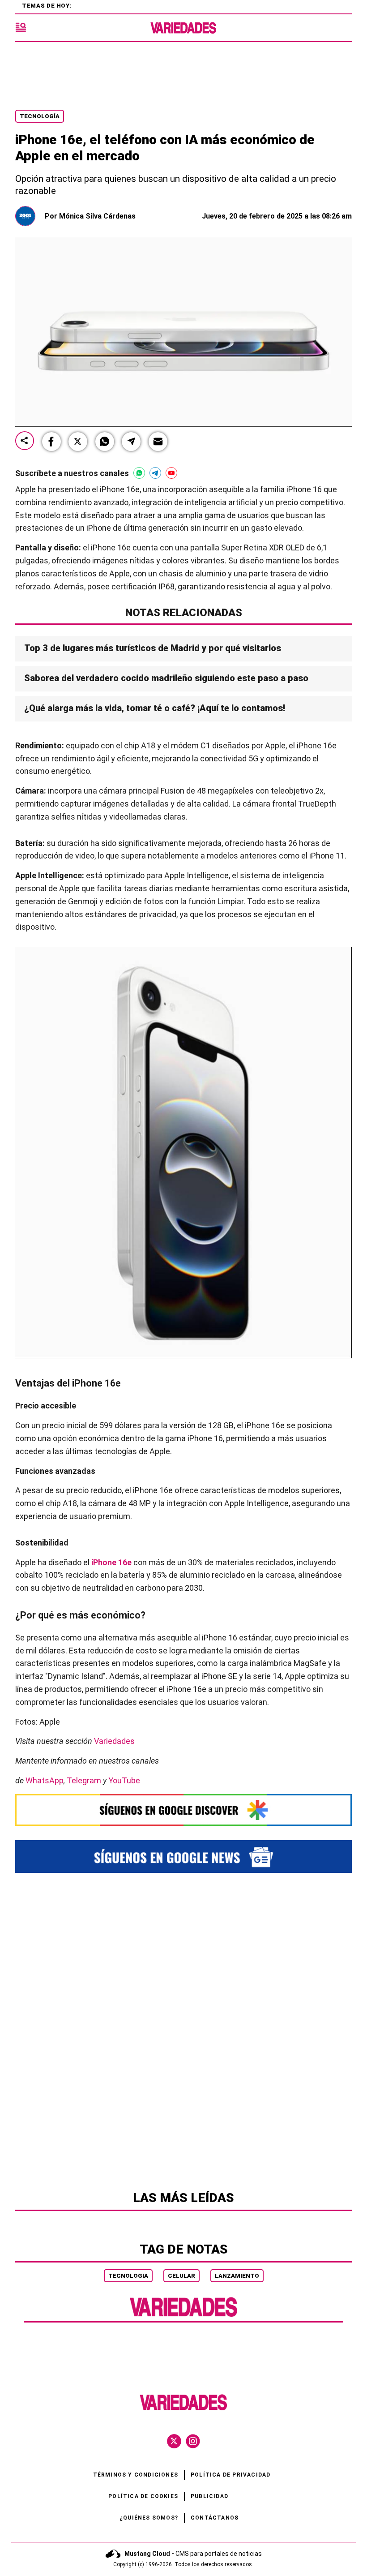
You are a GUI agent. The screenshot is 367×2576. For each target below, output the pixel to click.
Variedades (114, 1741)
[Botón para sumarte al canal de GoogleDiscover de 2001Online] (183, 1810)
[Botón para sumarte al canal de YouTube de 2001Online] (171, 473)
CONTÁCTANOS (215, 2518)
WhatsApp (45, 1780)
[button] (51, 442)
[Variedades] (183, 28)
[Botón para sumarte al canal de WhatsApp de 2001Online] (139, 473)
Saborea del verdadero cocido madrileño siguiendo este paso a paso (167, 678)
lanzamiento (237, 2276)
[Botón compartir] (25, 441)
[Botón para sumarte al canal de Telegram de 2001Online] (155, 473)
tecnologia (128, 2276)
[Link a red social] (174, 2441)
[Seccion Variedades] (183, 2316)
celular (181, 2276)
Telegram (84, 1780)
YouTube (124, 1780)
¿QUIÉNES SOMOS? (149, 2518)
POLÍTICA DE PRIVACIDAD (230, 2475)
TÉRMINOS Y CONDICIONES (136, 2475)
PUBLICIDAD (209, 2496)
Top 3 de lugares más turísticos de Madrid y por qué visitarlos (153, 648)
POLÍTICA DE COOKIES (143, 2496)
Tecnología (40, 116)
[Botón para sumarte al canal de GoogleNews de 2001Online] (183, 1857)
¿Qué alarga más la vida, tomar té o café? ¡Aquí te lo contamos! (155, 708)
